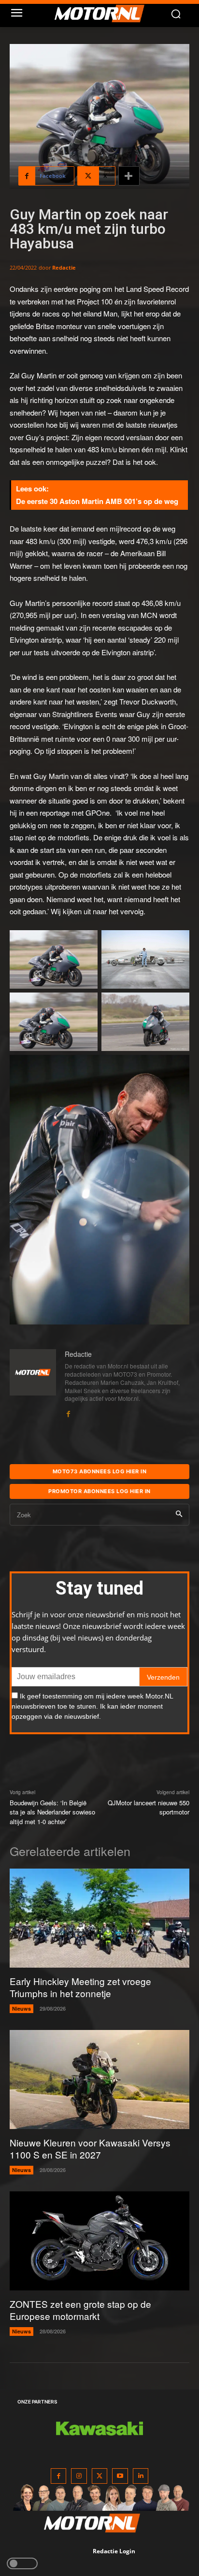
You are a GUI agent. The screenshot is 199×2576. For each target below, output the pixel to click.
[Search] (179, 1515)
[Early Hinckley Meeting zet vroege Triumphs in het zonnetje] (99, 1918)
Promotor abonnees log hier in (99, 1491)
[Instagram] (79, 2476)
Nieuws (21, 2008)
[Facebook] (68, 1411)
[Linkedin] (141, 2476)
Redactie (64, 267)
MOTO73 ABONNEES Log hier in (100, 1471)
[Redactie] (33, 1384)
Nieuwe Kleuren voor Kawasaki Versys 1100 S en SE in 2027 (90, 2148)
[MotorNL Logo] (104, 14)
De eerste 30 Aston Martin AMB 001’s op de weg (97, 501)
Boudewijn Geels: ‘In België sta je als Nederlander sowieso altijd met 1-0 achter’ (52, 1812)
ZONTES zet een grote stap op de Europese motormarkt (80, 2310)
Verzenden (163, 1677)
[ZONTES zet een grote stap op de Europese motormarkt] (99, 2241)
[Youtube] (120, 2476)
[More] (129, 176)
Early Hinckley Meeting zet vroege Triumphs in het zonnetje (80, 1987)
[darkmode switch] (22, 2563)
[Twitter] (100, 2476)
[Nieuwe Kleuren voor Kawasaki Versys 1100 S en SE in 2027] (99, 2080)
